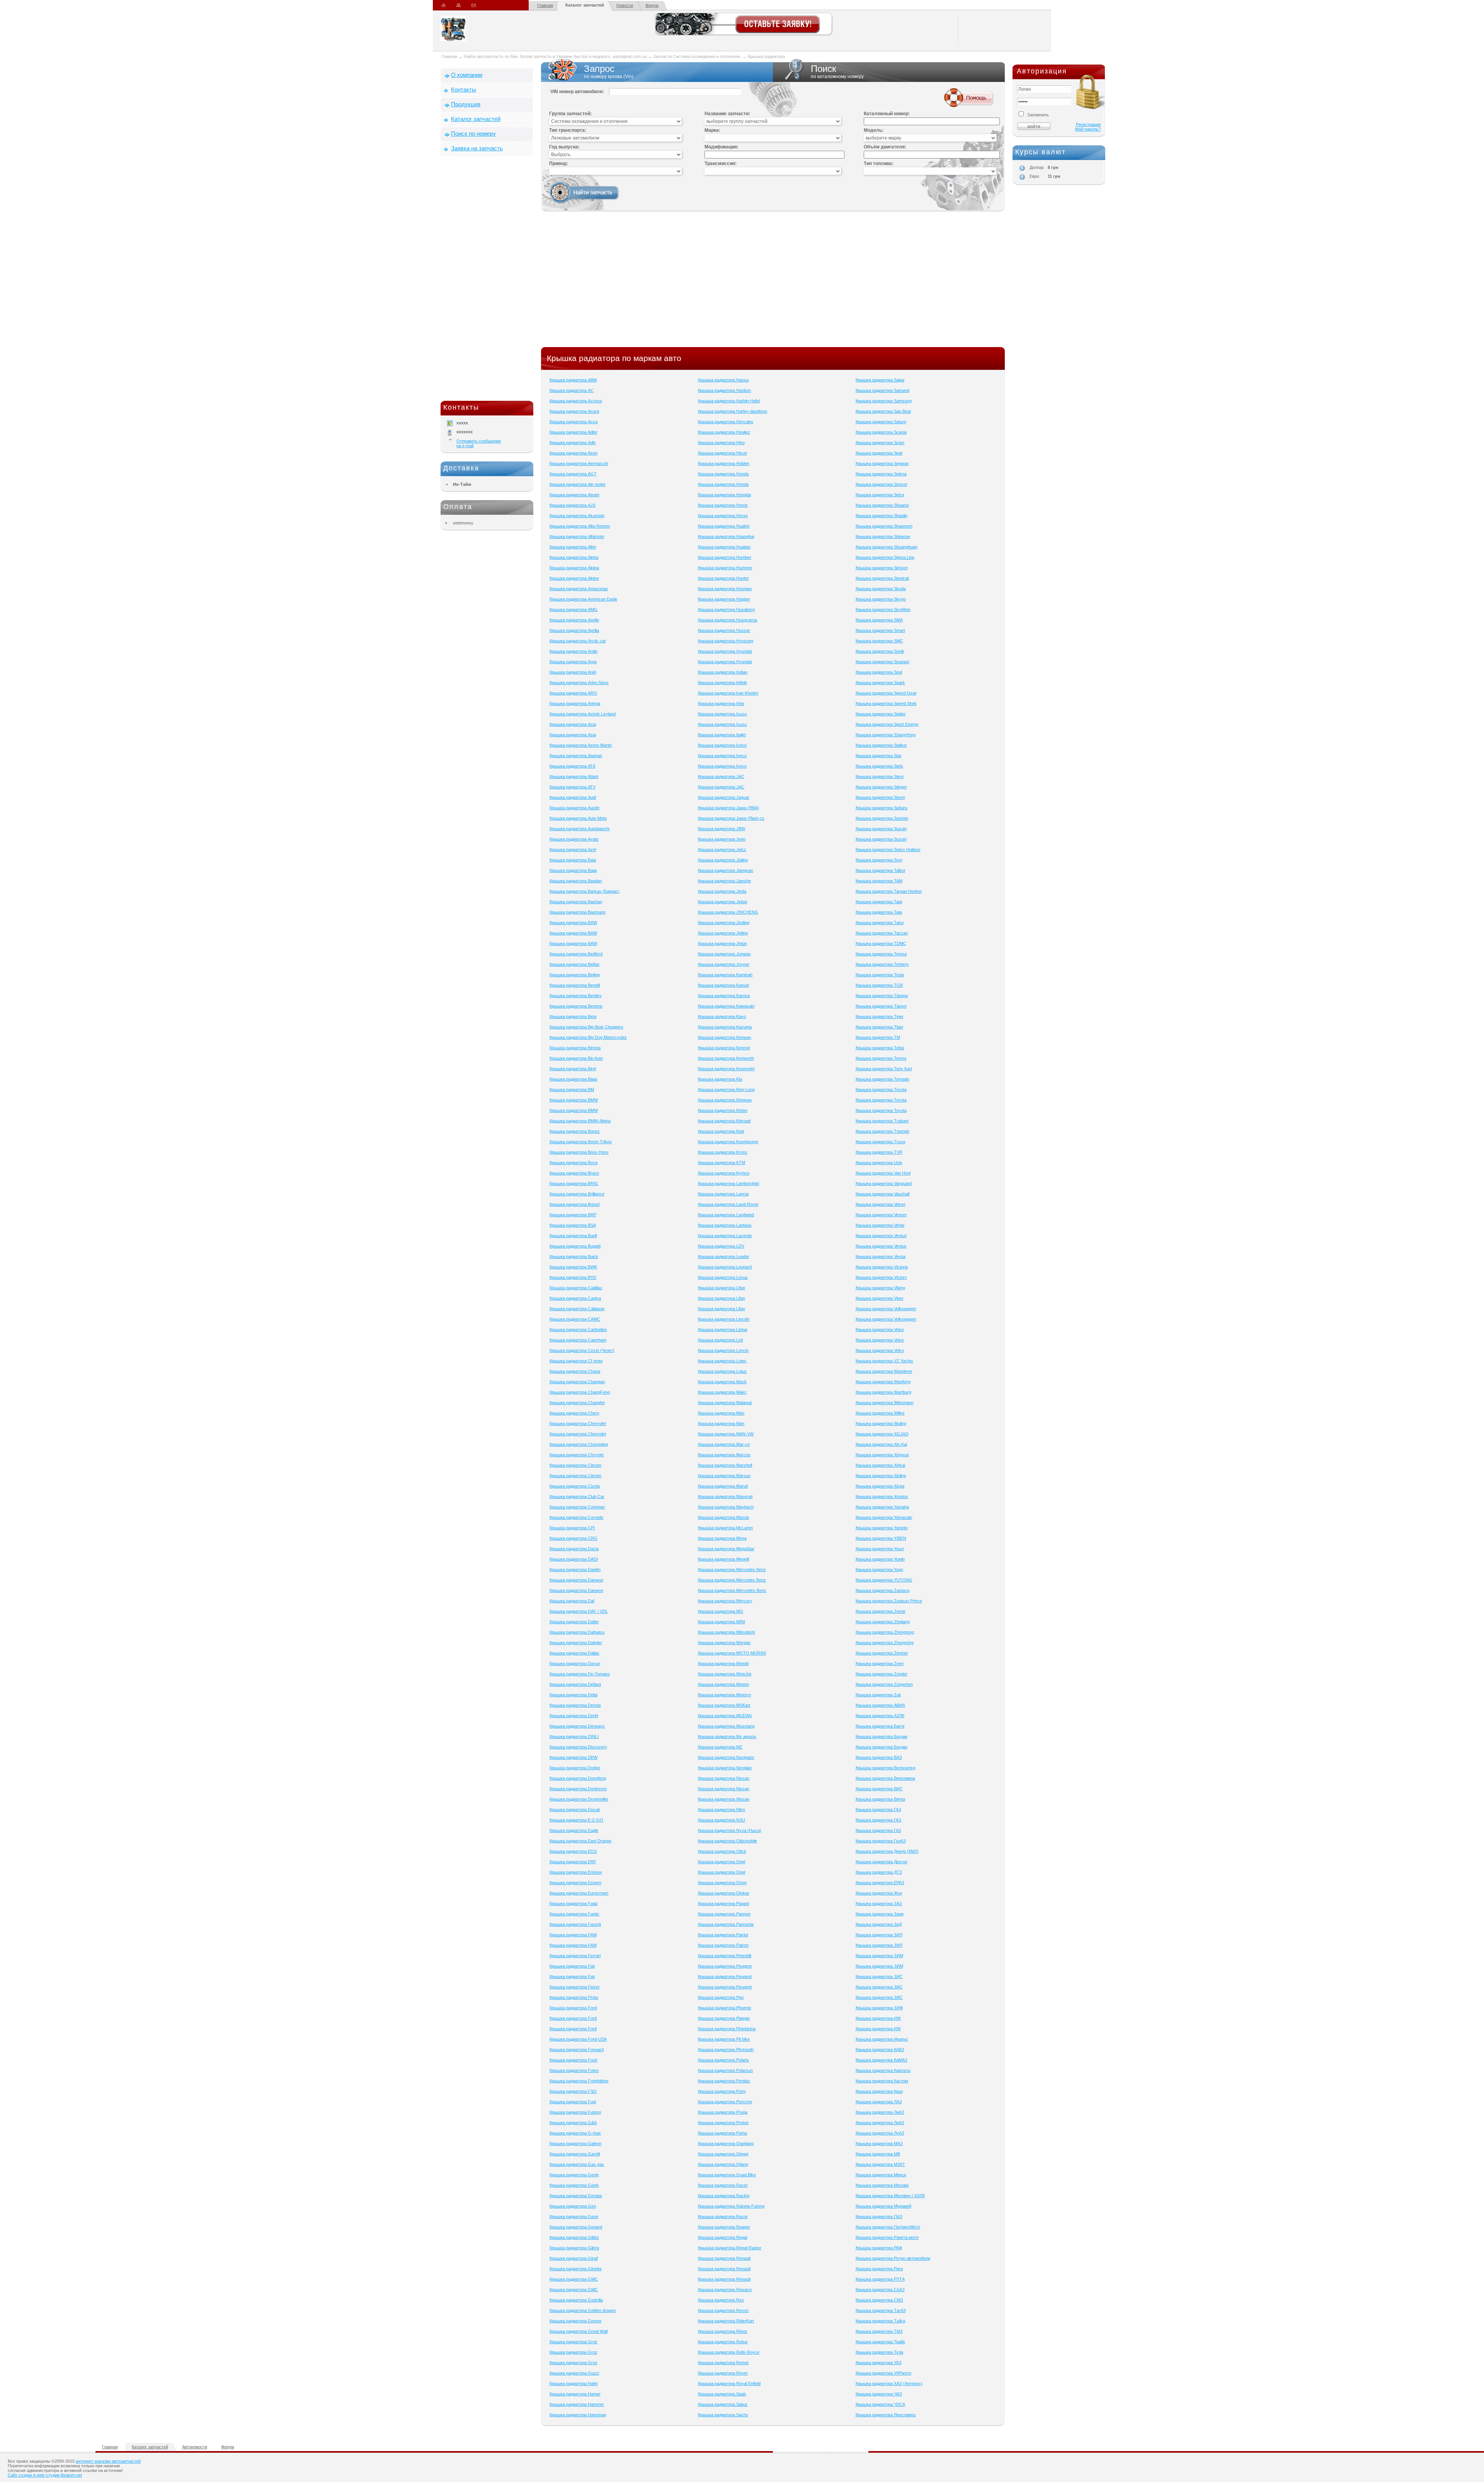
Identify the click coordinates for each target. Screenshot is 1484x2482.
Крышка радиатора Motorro (724, 1695)
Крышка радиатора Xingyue (882, 1455)
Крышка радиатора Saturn (881, 422)
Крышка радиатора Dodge (575, 1768)
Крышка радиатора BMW (574, 1100)
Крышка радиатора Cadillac (576, 1288)
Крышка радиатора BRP (573, 1215)
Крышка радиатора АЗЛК (880, 1716)
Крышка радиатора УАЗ (879, 2363)
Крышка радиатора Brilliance (577, 1194)
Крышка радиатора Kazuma (725, 1027)
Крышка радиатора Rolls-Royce (729, 2352)
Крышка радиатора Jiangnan (726, 870)
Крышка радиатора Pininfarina (727, 2029)
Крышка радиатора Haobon (724, 390)
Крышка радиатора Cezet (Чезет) (582, 1350)
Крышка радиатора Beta (573, 1016)
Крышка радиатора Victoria (882, 1267)
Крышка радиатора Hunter (723, 578)
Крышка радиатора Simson (882, 568)
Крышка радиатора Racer (723, 2185)
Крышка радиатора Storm (880, 797)
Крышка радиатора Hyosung (726, 641)
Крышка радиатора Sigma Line (885, 557)
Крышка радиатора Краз (879, 2091)
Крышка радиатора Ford (573, 2008)
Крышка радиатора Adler (574, 432)
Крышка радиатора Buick (574, 1256)
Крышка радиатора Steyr (880, 776)
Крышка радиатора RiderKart (726, 2321)
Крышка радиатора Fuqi (573, 2102)
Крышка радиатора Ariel (573, 672)
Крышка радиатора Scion (880, 443)
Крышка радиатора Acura (574, 411)
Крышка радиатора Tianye (881, 1006)
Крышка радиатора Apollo (574, 620)
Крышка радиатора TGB (879, 985)
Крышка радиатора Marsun (724, 1476)
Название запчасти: (727, 114)
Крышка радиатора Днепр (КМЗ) (887, 1851)
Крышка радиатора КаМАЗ (882, 2060)
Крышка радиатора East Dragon (580, 1841)
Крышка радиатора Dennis (575, 1705)
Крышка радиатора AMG (574, 609)
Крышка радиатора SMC (879, 641)
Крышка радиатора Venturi (881, 1236)
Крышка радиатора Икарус (882, 2039)
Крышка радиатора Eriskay (576, 1872)
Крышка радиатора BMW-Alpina (580, 1121)
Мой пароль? (1088, 129)
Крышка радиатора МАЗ (879, 2143)
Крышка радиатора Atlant (574, 776)
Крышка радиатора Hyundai (725, 651)
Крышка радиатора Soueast (882, 662)
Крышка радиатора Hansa (723, 380)
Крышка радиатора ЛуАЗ (880, 2133)
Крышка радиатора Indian (723, 672)
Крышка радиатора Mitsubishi (726, 1632)
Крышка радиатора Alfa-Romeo (580, 526)
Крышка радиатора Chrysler (577, 1455)
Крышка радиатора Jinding (724, 923)
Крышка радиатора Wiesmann (885, 1403)
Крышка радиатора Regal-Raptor (730, 2248)
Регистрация (1088, 124)
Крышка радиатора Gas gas (577, 2164)
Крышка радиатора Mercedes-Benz (732, 1590)
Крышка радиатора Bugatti (575, 1246)
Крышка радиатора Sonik (880, 651)
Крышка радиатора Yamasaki (884, 1517)
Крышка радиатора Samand (882, 390)
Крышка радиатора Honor (723, 505)
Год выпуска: (564, 147)
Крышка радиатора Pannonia (726, 1924)
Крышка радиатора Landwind (726, 1215)
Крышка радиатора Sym (879, 860)
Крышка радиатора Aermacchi (579, 463)
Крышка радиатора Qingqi (723, 2154)
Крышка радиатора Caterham (578, 1340)
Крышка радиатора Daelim (575, 1570)
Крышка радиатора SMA (879, 620)
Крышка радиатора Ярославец (886, 2415)
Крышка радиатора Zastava (882, 1590)
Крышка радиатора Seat (879, 453)
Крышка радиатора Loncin (723, 1350)
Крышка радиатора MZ (720, 1747)
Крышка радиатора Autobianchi (579, 829)
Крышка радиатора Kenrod (724, 1048)
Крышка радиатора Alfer (573, 547)
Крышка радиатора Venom (881, 1215)
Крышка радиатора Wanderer (884, 1371)
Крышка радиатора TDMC (881, 943)
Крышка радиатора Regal (722, 2237)
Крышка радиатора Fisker (575, 1987)
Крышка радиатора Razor (723, 2216)
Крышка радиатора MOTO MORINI (732, 1653)
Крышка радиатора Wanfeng (883, 1382)
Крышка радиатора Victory (881, 1277)
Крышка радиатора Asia (573, 724)
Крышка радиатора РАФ (879, 2248)
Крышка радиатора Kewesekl (726, 1069)
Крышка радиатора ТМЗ (879, 2331)
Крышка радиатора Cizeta (575, 1486)
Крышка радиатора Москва (882, 2185)
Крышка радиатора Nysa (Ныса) (730, 1830)
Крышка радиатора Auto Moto (578, 818)
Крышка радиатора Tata (879, 902)
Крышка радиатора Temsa (881, 954)
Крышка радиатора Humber (725, 557)
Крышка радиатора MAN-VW (726, 1434)
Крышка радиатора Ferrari (575, 1956)
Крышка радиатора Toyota (881, 1089)
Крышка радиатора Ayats (574, 839)
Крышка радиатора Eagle (574, 1830)
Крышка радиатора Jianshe (724, 881)
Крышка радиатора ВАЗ (879, 1757)
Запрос (609, 71)
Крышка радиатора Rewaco (725, 2290)
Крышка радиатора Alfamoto (577, 536)
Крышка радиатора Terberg (882, 964)
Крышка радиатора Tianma (882, 996)
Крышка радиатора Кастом (882, 2081)
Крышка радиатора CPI (572, 1528)
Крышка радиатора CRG (574, 1538)
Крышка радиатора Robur (723, 2342)
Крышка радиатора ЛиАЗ (880, 2112)
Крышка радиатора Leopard (725, 1267)
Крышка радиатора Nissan (724, 1778)
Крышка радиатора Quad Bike (727, 2175)
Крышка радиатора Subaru (882, 808)
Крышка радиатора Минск (881, 2175)
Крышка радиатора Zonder (882, 1674)
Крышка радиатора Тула (879, 2352)
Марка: (712, 130)
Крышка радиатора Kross (723, 1152)
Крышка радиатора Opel (722, 1862)
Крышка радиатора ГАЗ (878, 1810)
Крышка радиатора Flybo (574, 1997)
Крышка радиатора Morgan (724, 1643)
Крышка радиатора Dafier (574, 1622)
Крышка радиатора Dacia (574, 1549)
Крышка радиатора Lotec (722, 1361)
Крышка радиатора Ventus (881, 1246)
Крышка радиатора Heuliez (724, 432)
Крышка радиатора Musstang (726, 1726)
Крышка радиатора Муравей (883, 2206)
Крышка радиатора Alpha (574, 557)
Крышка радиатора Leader (724, 1256)
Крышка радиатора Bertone (576, 1006)
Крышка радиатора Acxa (574, 422)
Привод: (559, 163)
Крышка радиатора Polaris (723, 2060)
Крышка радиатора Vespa (881, 1256)
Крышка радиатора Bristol (574, 1204)
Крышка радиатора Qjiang (723, 2164)
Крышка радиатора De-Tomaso (580, 1674)
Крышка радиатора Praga (723, 2112)
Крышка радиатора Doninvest (578, 1789)
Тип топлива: (879, 163)
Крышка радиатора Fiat (572, 1966)
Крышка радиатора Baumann (578, 912)
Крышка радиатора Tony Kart (884, 1069)
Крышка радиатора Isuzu (722, 714)
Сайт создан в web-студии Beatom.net (45, 2475)
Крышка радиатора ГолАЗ (881, 1841)
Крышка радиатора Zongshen (884, 1684)
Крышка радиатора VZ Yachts (884, 1361)
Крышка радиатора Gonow (575, 2321)
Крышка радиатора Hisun (722, 453)
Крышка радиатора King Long (726, 1089)
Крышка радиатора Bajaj (573, 870)
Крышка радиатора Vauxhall (882, 1194)
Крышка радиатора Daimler (576, 1643)
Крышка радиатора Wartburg (883, 1392)
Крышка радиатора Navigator (726, 1757)
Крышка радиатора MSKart (724, 1705)
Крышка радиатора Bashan (576, 902)
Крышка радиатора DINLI (574, 1736)
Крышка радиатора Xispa (880, 1486)
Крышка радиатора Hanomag (578, 2415)
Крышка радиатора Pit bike (724, 2039)
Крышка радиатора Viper (880, 1298)
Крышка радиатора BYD (573, 1277)
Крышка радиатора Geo (573, 2206)
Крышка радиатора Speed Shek (886, 703)
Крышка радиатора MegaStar (726, 1549)
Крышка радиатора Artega (575, 703)
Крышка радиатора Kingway (725, 1100)
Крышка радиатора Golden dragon (583, 2310)
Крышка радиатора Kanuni (723, 985)
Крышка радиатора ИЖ (878, 2018)
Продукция (466, 104)
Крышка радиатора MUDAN (725, 1716)
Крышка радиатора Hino (721, 443)
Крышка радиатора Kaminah (725, 975)
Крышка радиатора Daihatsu (577, 1632)
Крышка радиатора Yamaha (882, 1507)
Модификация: (722, 147)
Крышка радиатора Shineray (883, 536)
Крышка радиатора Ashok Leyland (583, 714)
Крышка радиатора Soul (879, 672)
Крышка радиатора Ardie (574, 651)
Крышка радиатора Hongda (724, 495)
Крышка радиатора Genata (576, 2196)
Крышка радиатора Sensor (882, 484)
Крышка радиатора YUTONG (884, 1580)
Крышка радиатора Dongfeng (578, 1778)
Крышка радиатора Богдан (882, 1736)
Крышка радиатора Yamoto (882, 1528)
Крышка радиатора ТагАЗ (881, 2310)
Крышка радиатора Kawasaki (726, 1006)
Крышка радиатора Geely (574, 2175)
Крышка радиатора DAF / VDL (579, 1611)
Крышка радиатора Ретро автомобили (893, 2258)
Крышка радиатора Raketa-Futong (731, 2206)
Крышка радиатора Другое (882, 1862)
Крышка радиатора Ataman (576, 756)
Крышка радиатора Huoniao (725, 589)
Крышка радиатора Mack (722, 1382)
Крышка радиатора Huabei (724, 526)
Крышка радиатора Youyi (880, 1549)
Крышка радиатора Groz (574, 2342)
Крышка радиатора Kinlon (723, 1110)
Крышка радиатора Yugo (879, 1570)
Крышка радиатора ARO (573, 693)
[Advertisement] (487, 280)
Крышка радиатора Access (576, 401)
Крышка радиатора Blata (573, 1079)
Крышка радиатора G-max (575, 2133)
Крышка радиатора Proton (723, 2123)
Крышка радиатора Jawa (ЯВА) (728, 808)
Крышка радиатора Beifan (574, 964)
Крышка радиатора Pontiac (724, 2081)
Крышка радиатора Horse (723, 516)
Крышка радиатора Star (879, 756)
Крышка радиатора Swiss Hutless (888, 849)
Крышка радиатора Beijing (575, 975)
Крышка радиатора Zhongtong (885, 1632)
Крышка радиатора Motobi (723, 1663)
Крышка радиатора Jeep (722, 839)
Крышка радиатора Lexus (723, 1277)
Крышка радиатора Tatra (880, 923)
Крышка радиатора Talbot (880, 870)
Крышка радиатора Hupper (724, 599)
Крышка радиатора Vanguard (884, 1183)
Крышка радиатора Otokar (724, 1893)
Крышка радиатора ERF (573, 1862)
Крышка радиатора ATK (573, 766)
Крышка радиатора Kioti (721, 1131)
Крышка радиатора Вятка (880, 1799)
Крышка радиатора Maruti (723, 1486)
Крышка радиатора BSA (573, 1225)
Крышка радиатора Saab (722, 2394)
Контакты (464, 89)
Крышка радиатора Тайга (880, 2321)
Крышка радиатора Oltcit (722, 1851)
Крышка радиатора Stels (879, 766)
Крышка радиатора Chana (575, 1371)
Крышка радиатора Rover (723, 2373)
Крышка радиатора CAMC (575, 1319)
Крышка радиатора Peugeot (725, 1966)
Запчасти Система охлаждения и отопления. (698, 56)
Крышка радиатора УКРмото (883, 2373)
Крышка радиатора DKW (574, 1757)
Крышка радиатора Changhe (577, 1403)
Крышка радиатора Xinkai (880, 1465)
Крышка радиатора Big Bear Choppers (586, 1027)
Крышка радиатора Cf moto (576, 1361)
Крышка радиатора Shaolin (882, 516)
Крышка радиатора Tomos (881, 1058)
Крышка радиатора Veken (881, 1204)
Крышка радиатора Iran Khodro (728, 693)
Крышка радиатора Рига (879, 2269)
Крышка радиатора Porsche (725, 2102)
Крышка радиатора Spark (880, 683)
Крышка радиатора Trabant (882, 1121)
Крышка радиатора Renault (724, 2258)
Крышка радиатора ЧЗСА (880, 2404)
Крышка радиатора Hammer (577, 2404)
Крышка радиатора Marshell (725, 1465)
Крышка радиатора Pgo (721, 1997)
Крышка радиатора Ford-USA (578, 2039)
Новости (625, 5)
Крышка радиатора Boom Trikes (581, 1142)
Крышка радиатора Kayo (722, 1016)
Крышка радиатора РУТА (880, 2279)
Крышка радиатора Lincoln (724, 1319)
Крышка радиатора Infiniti (722, 683)
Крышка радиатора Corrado (576, 1517)
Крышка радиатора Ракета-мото (887, 2237)
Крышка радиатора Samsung (884, 401)
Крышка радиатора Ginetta (575, 2269)
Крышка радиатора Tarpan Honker (889, 891)
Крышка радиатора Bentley (576, 996)
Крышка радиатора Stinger (881, 787)
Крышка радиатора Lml (720, 1340)
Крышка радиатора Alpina (574, 568)
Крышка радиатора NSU (722, 1820)
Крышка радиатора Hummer (725, 568)
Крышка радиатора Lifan (722, 1288)
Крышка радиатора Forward (577, 2050)
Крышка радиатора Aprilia (574, 630)
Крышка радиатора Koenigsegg (728, 1142)
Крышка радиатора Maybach (726, 1507)
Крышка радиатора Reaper (724, 2227)
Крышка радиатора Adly (573, 443)
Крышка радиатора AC (572, 390)
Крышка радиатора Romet (723, 2363)
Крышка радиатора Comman (577, 1507)
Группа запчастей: (570, 114)
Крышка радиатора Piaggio (724, 2018)
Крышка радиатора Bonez (575, 1131)
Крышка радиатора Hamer (575, 2394)
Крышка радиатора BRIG (574, 1183)
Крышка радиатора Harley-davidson (733, 411)
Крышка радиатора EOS (573, 1851)
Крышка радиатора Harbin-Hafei (729, 401)
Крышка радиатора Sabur (723, 2404)
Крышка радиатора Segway (882, 463)
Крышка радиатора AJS (573, 505)
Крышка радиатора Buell (573, 1236)
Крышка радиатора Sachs (723, 2415)
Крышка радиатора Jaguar (724, 797)
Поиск (837, 71)
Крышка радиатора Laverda (725, 1236)
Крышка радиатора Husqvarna (728, 620)
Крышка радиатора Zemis (881, 1611)
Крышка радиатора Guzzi (574, 2373)
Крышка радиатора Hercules (726, 422)
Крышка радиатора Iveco (722, 745)
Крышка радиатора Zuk (878, 1695)
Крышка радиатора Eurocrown (579, 1893)
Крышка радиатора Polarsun (725, 2070)
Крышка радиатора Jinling (723, 933)
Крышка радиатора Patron (723, 1945)
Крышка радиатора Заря (880, 1914)
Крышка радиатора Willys (880, 1413)
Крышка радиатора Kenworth (726, 1058)
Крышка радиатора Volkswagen (886, 1309)
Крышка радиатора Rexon (723, 2310)
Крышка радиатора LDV (721, 1246)
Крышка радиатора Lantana (725, 1225)
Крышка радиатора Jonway (724, 954)
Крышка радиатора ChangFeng (580, 1392)
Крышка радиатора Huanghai (726, 536)
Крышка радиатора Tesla (880, 975)
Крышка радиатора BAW (573, 923)
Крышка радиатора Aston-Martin (581, 745)
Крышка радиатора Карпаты (883, 2070)
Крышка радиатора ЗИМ (879, 1956)
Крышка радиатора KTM (722, 1163)
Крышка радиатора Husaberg (726, 609)
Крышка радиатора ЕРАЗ (880, 1883)
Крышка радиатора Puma (722, 2133)
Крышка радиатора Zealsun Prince (889, 1601)
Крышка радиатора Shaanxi (882, 505)
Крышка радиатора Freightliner (579, 2081)
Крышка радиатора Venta (880, 1225)
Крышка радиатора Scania (881, 432)
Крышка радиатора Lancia (723, 1194)
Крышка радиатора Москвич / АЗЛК (890, 2196)
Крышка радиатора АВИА (880, 1705)
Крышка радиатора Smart (880, 630)
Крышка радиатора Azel (573, 849)
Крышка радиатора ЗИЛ (879, 1935)
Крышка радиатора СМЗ (879, 2300)
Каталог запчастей (585, 5)
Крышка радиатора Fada (574, 1903)
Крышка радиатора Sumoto (882, 818)
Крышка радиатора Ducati (575, 1810)
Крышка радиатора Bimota (575, 1048)
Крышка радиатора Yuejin (880, 1559)
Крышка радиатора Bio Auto (576, 1058)
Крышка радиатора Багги (880, 1726)
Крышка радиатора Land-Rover (728, 1204)
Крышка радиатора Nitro (722, 1810)
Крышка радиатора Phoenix (725, 2008)
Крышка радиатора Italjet (722, 735)
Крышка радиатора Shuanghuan (887, 547)
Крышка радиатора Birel (573, 1069)
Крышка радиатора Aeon (574, 453)
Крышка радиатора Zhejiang (883, 1622)
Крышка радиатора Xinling (881, 1476)
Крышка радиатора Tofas (880, 1048)
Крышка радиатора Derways (577, 1726)
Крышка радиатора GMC (574, 2279)
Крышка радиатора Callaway (577, 1309)
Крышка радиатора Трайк (880, 2342)
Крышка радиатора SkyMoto (883, 609)
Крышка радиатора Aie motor (578, 484)
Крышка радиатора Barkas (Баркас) (585, 891)
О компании (467, 75)
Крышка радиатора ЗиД (879, 1924)
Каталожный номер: (887, 114)
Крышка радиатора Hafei (574, 2383)
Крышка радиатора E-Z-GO (576, 1820)
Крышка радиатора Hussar (724, 630)
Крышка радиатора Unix (879, 1163)
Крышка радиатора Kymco (724, 1173)
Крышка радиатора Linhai (722, 1330)
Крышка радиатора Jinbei (722, 902)
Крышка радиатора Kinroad (724, 1121)
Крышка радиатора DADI (574, 1559)
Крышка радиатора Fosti (573, 2060)
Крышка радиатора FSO (573, 2091)
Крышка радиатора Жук (879, 1893)
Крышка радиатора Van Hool (883, 1173)
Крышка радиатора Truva (880, 1142)
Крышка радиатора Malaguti (725, 1403)
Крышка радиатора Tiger (880, 1016)
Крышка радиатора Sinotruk (882, 578)
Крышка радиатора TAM (879, 881)
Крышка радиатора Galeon (575, 2143)
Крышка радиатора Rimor (723, 2331)
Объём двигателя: (885, 147)
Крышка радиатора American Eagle (583, 599)
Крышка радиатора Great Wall (579, 2331)
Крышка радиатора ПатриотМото (888, 2227)
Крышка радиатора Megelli (723, 1559)
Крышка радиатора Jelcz (722, 849)
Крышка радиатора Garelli (575, 2154)
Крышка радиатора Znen (880, 1663)
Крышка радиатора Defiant (575, 1684)
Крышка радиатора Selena (881, 474)
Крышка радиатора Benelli (575, 985)
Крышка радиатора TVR (879, 1152)
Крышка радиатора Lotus (722, 1371)
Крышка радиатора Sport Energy (887, 724)
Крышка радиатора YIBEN (881, 1538)
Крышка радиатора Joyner (724, 964)
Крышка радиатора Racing (724, 2196)
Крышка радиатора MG (721, 1611)
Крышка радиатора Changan (577, 1382)
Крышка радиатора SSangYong (886, 735)
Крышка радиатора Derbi (574, 1716)
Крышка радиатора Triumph (882, 1131)
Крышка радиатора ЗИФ (879, 2008)
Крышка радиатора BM (572, 1089)
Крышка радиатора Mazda (723, 1517)
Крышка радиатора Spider (881, 714)
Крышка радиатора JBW (722, 829)
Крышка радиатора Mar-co (724, 1444)
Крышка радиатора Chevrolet (578, 1423)
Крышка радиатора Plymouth (726, 2050)
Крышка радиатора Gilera (574, 2248)
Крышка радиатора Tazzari (882, 933)
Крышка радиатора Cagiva (575, 1298)
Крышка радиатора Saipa (880, 380)
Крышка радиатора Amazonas (579, 589)
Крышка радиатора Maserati (725, 1496)
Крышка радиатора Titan (879, 1027)
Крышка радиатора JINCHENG (728, 912)
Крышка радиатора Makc (722, 1392)
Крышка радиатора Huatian (724, 547)
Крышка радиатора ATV (573, 787)
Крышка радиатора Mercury (725, 1601)
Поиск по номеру (473, 134)
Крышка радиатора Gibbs (574, 2237)
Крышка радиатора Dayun (575, 1663)
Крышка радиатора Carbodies (578, 1330)
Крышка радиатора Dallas (574, 1653)
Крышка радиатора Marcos (724, 1455)
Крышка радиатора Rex (721, 2300)
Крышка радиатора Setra (880, 495)
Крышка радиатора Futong (575, 2112)
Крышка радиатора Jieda (722, 891)
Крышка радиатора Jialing (723, 860)
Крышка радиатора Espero (575, 1883)
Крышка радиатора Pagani (723, 1903)
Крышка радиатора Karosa (724, 996)
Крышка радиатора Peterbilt (725, 1956)
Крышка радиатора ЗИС (879, 1976)
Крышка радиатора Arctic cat (578, 641)
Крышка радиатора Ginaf (574, 2258)
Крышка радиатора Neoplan (725, 1768)
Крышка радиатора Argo (573, 662)
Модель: (874, 130)
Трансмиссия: (721, 163)
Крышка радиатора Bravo (574, 1173)
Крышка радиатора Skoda (881, 589)
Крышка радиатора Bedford (576, 954)
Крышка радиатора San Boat (883, 411)
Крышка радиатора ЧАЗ (879, 2394)
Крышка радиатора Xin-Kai (881, 1444)
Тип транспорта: (568, 130)
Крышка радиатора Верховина (885, 1778)
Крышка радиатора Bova (574, 1163)
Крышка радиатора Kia (720, 1079)
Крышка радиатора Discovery (578, 1747)
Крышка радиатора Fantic (574, 1914)
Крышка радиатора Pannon (724, 1914)
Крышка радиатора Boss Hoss (579, 1152)
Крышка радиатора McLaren (725, 1528)
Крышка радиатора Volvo (880, 1330)
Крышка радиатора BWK (573, 1267)
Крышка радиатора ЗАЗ (879, 1903)
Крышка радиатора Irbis (721, 703)
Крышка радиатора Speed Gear (886, 693)
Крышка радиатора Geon (574, 2216)
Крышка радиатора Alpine (574, 578)
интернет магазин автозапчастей (108, 2461)
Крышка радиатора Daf (572, 1601)
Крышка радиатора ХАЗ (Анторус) (889, 2383)
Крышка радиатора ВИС (879, 1789)
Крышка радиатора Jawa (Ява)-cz (731, 818)
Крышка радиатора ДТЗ (879, 1872)
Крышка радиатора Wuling (881, 1423)
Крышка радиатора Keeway (725, 1037)
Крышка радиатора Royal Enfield (729, 2383)
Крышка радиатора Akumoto (577, 516)
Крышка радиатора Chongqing (579, 1444)
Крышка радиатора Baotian (576, 881)
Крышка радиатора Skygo (881, 599)
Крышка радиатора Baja (573, 860)
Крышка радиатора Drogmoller (579, 1799)
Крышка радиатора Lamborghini (728, 1183)
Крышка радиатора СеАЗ (880, 2290)
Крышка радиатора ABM (573, 380)
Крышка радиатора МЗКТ (880, 2164)
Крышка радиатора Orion (722, 1883)
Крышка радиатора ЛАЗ (879, 2102)
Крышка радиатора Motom (723, 1684)
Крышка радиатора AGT (573, 474)
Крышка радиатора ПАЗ (879, 2216)
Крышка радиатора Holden (724, 463)
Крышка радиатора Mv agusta (727, 1736)
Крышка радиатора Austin (574, 808)
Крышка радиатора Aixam (574, 495)
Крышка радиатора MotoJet (725, 1674)
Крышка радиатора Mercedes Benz (732, 1570)
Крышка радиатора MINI (722, 1622)
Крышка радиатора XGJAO (882, 1434)
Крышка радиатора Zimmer (882, 1653)
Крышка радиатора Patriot (723, 1935)
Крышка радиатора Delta (574, 1695)
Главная (545, 5)
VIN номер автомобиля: (577, 92)
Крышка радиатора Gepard (576, 2227)
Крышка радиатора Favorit (575, 1924)
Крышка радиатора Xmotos (882, 1496)
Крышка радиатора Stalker (881, 745)
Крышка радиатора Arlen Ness (579, 683)
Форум (652, 5)
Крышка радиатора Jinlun (722, 943)
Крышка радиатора (766, 56)
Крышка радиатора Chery (574, 1413)
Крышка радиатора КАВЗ (880, 2050)
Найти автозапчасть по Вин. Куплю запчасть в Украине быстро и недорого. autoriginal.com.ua (555, 56)
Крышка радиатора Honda (723, 474)
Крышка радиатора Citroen (575, 1465)
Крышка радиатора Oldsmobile (728, 1841)
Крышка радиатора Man (721, 1413)
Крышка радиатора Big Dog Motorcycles (588, 1037)
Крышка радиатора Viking (880, 1288)
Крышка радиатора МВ (878, 2154)
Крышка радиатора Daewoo (576, 1580)
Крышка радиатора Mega (722, 1538)
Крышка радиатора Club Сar (577, 1496)
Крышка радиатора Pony (722, 2091)
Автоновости (195, 2447)
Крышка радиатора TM (878, 1037)
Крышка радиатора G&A (573, 2123)
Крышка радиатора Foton (574, 2070)
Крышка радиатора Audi (573, 797)
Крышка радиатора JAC (721, 776)
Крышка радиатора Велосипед (885, 1768)
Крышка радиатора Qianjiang (726, 2143)
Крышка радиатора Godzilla (576, 2300)
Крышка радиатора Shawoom (884, 526)
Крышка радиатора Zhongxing (885, 1643)
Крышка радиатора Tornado (882, 1079)
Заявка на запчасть (477, 148)
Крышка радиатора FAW (573, 1935)
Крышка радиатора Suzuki (881, 829)
